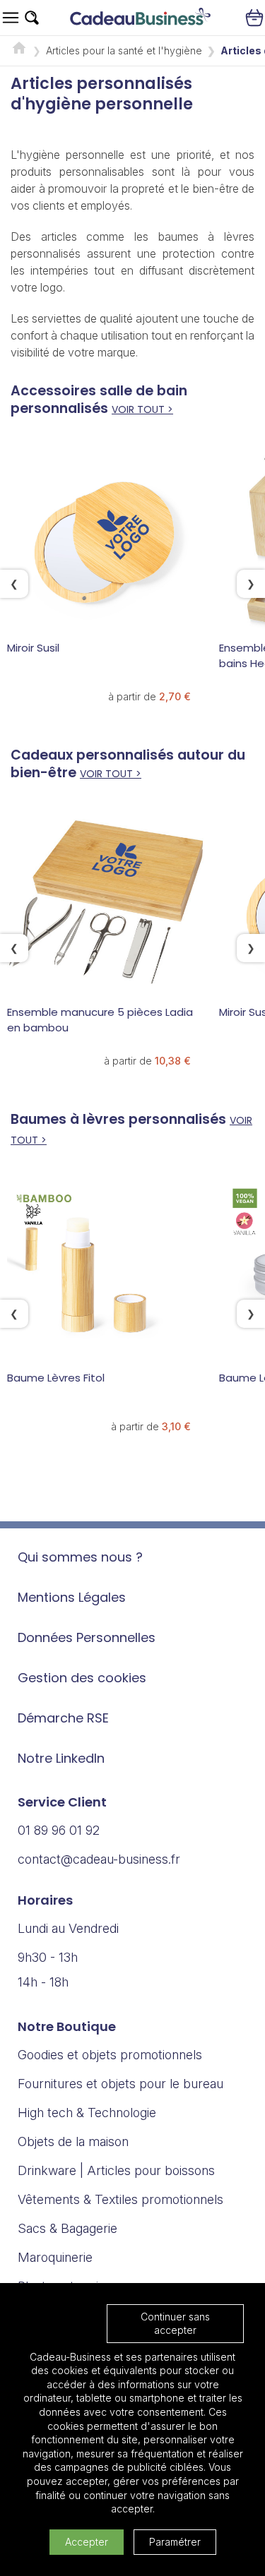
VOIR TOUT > (142, 409)
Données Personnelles (87, 1637)
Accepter (87, 2542)
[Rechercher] (32, 18)
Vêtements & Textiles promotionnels (120, 2199)
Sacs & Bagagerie (67, 2228)
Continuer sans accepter (175, 2324)
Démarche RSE (63, 1718)
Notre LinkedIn (61, 1758)
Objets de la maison (73, 2141)
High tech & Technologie (87, 2113)
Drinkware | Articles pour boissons (116, 2170)
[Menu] (11, 18)
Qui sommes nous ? (80, 1557)
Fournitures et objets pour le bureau (120, 2084)
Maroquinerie (55, 2257)
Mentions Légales (72, 1597)
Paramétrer (175, 2542)
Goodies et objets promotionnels (110, 2055)
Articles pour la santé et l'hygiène (124, 50)
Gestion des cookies (82, 1678)
